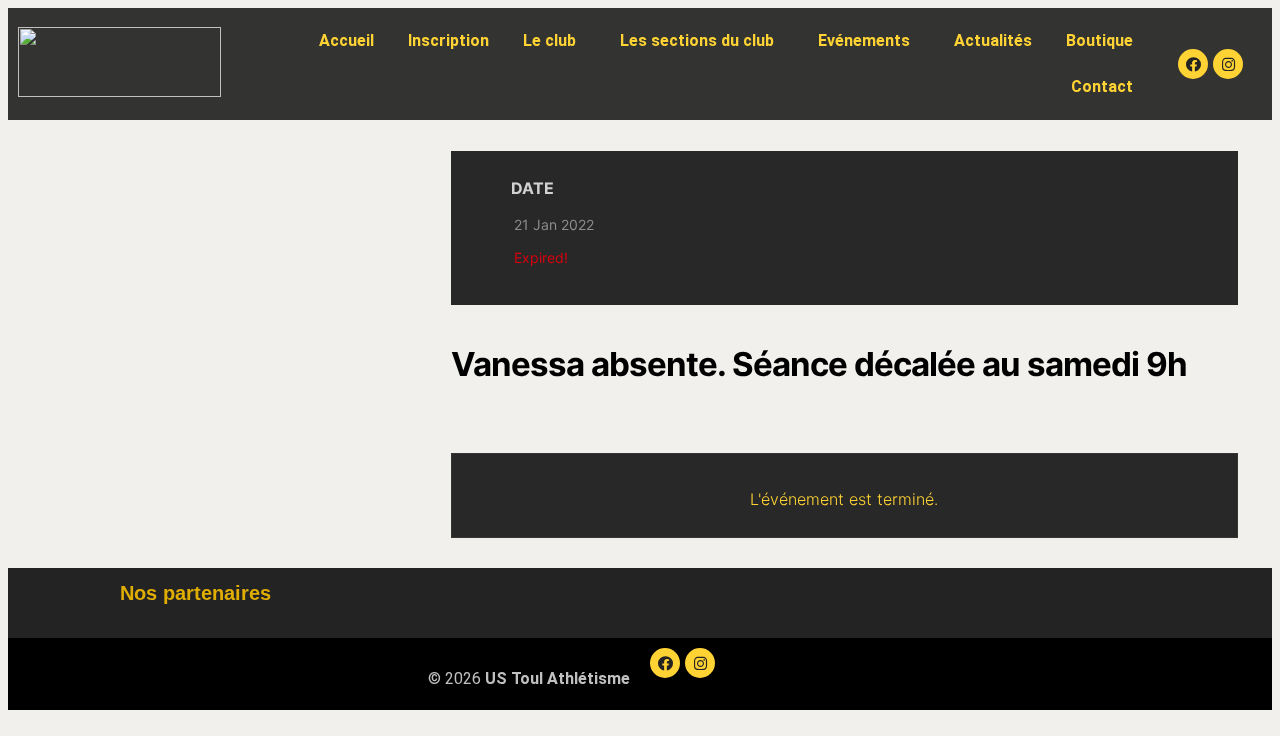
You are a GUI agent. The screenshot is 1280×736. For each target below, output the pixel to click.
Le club (549, 40)
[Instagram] (1228, 64)
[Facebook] (1193, 64)
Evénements (864, 40)
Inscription (448, 40)
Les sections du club (697, 40)
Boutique (1099, 40)
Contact (1102, 86)
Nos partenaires (195, 593)
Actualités (993, 40)
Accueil (346, 40)
